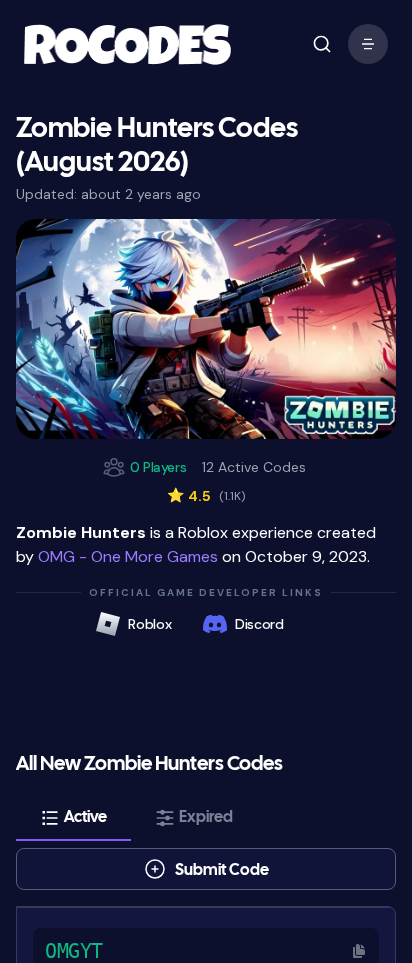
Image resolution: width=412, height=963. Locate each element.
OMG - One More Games (128, 556)
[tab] (73, 818)
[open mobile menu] (322, 44)
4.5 (206, 496)
